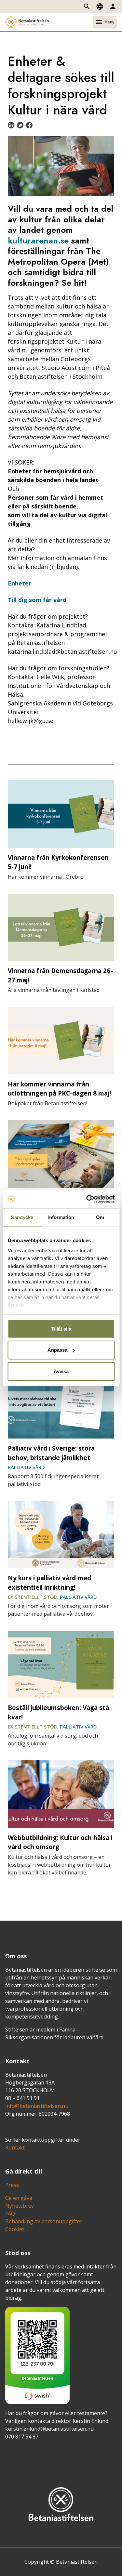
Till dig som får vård (37, 600)
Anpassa (57, 1350)
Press (12, 2185)
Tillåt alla (61, 1328)
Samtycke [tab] (22, 1217)
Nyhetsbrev (20, 2206)
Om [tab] (100, 1217)
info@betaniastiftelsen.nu (37, 2106)
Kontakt (15, 2148)
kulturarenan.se (38, 241)
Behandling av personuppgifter (44, 2221)
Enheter (20, 583)
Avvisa (61, 1371)
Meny (105, 22)
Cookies (15, 2229)
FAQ (10, 2214)
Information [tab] (61, 1217)
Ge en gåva (19, 2198)
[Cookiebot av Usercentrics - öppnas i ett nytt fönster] (87, 1199)
